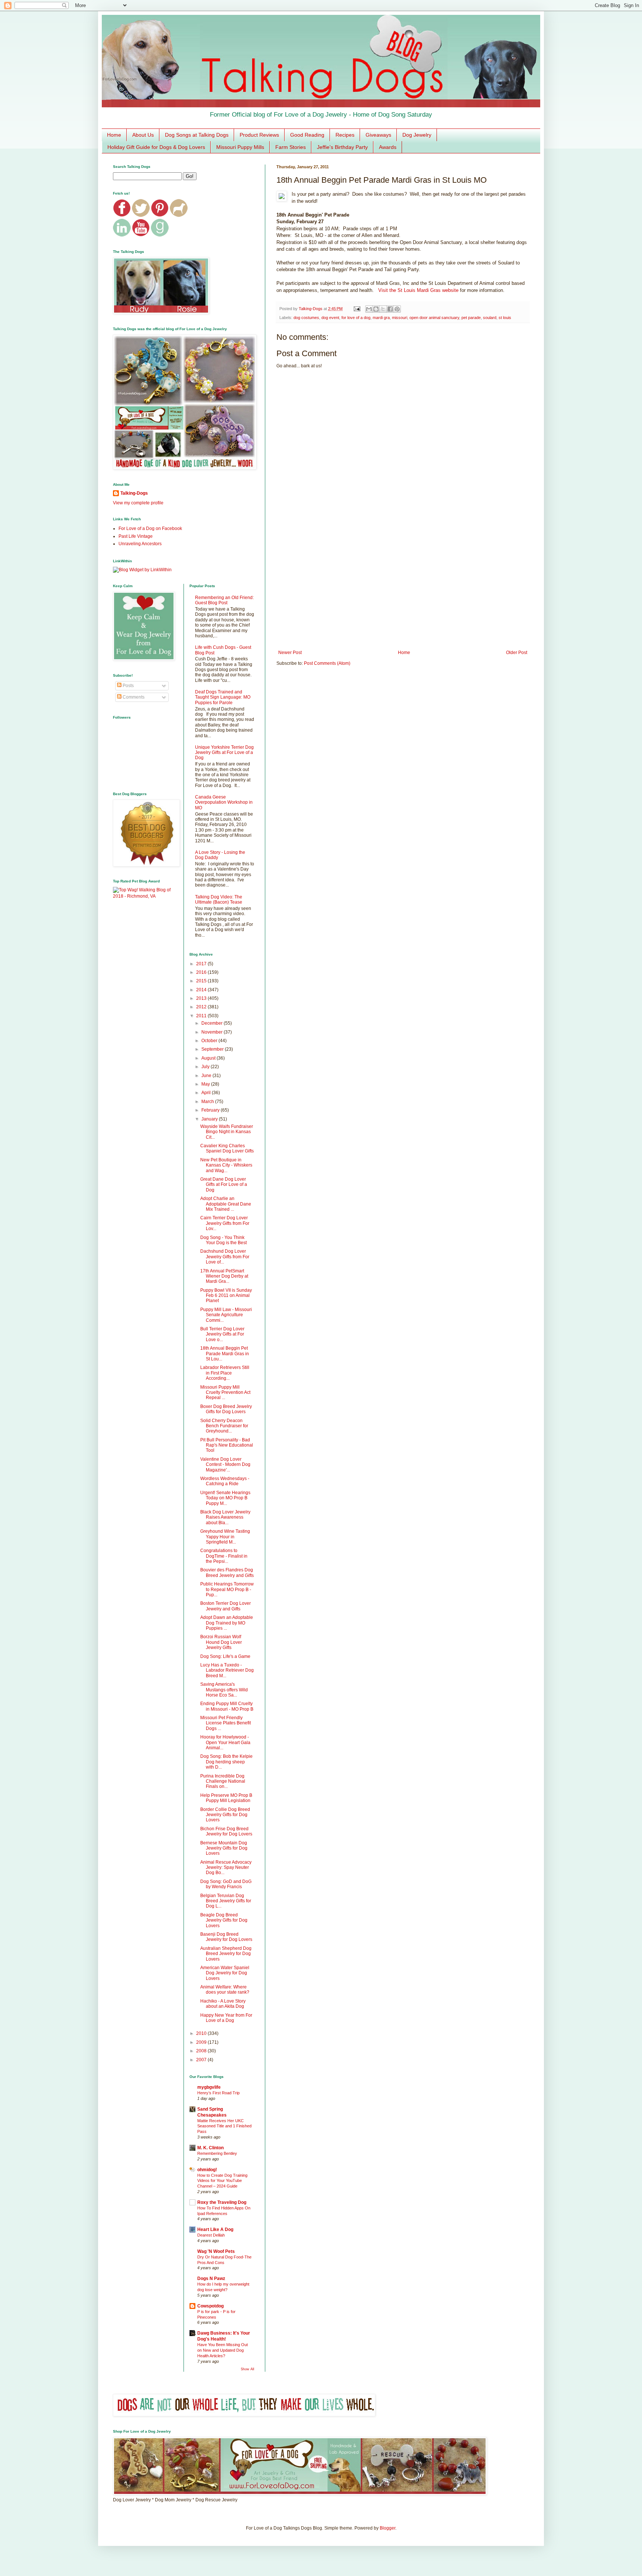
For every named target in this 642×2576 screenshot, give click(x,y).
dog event (330, 318)
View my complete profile (138, 503)
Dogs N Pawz (211, 2279)
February (211, 1110)
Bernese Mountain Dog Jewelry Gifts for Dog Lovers (224, 1848)
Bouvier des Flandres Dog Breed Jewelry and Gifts (227, 1572)
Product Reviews (259, 135)
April (207, 1093)
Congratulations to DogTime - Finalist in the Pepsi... (224, 1556)
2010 (202, 2033)
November (213, 1032)
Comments (133, 697)
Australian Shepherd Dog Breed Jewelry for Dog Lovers (226, 1954)
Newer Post (290, 653)
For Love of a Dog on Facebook (150, 528)
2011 (202, 1016)
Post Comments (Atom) (327, 663)
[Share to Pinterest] (397, 309)
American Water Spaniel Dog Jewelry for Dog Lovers (225, 1973)
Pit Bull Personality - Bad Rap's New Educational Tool (227, 1445)
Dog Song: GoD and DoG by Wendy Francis (226, 1884)
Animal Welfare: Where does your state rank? (225, 1990)
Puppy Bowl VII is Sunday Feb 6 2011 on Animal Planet (226, 1296)
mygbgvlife (209, 2087)
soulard (490, 318)
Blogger (388, 2528)
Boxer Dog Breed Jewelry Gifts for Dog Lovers (226, 1409)
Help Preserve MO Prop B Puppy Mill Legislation (226, 1798)
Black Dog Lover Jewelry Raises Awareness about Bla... (225, 1517)
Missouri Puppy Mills (240, 147)
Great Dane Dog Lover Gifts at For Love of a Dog (224, 1185)
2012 (202, 1007)
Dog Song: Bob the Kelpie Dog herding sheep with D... (226, 1762)
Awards (388, 147)
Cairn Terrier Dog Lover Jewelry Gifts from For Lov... (225, 1223)
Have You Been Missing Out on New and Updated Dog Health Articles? (223, 2350)
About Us (143, 135)
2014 (202, 990)
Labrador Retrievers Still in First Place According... (225, 1373)
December (213, 1023)
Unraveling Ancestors (140, 544)
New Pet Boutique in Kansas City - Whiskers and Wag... (226, 1165)
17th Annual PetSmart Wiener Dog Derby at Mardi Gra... (224, 1276)
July (206, 1067)
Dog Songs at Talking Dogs (197, 135)
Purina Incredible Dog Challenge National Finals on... (223, 1781)
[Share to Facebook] (390, 309)
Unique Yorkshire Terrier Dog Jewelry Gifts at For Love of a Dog (224, 753)
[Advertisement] (403, 589)
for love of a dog (356, 318)
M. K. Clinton (210, 2148)
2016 (202, 972)
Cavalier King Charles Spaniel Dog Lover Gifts (227, 1148)
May (206, 1084)
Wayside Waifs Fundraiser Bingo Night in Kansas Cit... (227, 1132)
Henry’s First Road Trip (218, 2093)
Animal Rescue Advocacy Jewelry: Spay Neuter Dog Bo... (226, 1868)
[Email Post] (357, 309)
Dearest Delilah (211, 2235)
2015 (202, 981)
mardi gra (381, 318)
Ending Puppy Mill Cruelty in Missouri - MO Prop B (227, 1706)
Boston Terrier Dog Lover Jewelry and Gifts (226, 1606)
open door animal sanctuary (434, 318)
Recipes (345, 135)
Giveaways (378, 135)
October (210, 1041)
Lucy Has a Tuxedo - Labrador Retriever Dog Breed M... (227, 1670)
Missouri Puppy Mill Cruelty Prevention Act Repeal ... (225, 1393)
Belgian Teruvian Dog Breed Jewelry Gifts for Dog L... (226, 1901)
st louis (505, 318)
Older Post (517, 653)
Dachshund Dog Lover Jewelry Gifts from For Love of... (225, 1257)
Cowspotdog (210, 2306)
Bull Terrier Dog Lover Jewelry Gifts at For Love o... (222, 1334)
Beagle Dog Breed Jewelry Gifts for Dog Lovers (224, 1920)
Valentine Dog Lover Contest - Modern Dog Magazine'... (225, 1465)
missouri (400, 318)
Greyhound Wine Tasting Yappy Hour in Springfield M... (225, 1537)
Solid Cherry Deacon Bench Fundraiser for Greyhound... (224, 1426)
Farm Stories (291, 147)
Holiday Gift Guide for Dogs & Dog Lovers (156, 147)
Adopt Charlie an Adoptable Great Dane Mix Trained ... (226, 1204)
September (213, 1049)
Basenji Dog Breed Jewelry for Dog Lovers (226, 1937)
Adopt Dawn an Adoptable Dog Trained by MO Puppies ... (227, 1623)
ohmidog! (207, 2170)
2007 (202, 2060)
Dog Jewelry (417, 135)
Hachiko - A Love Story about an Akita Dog (223, 2004)
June (207, 1076)
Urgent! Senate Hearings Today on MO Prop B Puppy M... (225, 1498)
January (210, 1119)
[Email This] (369, 309)
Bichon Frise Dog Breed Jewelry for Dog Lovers (226, 1831)
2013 (202, 998)
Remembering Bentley (217, 2153)
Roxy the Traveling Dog (222, 2202)
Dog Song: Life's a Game (225, 1656)
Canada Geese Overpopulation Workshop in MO (224, 802)
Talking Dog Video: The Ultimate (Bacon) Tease (219, 900)
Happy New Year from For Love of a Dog (226, 2018)
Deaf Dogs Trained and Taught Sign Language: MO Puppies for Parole (223, 697)
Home (114, 135)
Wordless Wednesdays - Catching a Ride (225, 1481)
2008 (202, 2051)
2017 (202, 964)
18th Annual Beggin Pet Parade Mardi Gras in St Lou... (225, 1354)
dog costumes (306, 318)
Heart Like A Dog (215, 2229)
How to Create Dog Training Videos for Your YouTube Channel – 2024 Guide (222, 2181)
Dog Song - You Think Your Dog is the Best (223, 1240)
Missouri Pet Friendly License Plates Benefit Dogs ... (226, 1723)
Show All (247, 2369)
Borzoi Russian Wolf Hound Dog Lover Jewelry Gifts (221, 1642)
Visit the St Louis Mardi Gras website (418, 290)
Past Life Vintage (136, 536)
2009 (202, 2042)
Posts (128, 686)
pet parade (471, 318)
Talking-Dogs (134, 493)
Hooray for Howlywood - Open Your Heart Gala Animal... (225, 1742)
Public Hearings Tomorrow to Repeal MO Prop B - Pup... (227, 1589)
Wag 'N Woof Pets (216, 2251)
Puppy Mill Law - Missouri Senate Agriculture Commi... (226, 1315)
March (208, 1102)
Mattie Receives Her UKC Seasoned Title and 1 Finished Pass (224, 2126)
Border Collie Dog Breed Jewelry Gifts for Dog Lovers (225, 1815)
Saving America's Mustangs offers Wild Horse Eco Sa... (224, 1690)
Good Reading (307, 135)
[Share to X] (383, 309)
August (209, 1058)
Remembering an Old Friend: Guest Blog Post (224, 600)
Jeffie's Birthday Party (342, 147)
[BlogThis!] (376, 309)
